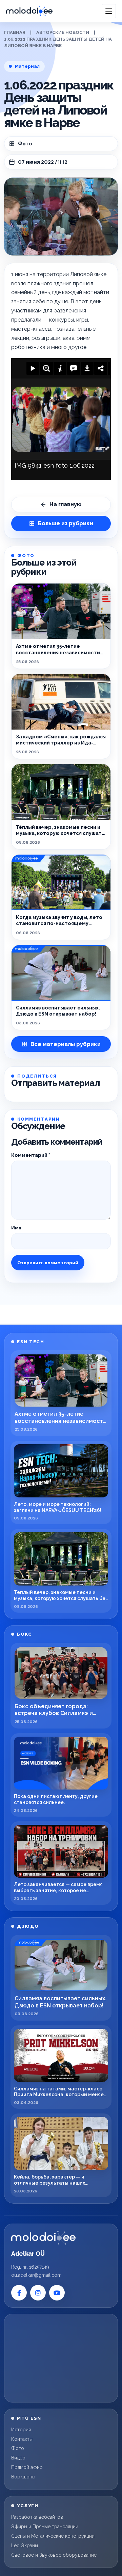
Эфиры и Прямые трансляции (45, 2527)
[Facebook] (19, 2293)
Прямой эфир (27, 2467)
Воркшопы (23, 2477)
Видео (18, 2458)
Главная (15, 32)
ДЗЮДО (28, 1926)
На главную (66, 504)
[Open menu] (109, 11)
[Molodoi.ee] (43, 2238)
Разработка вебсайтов (37, 2517)
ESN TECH (30, 1342)
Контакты (22, 2439)
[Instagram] (38, 2293)
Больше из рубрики (66, 523)
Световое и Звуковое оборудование (54, 2555)
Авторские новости (63, 32)
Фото (25, 144)
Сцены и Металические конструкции (53, 2536)
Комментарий (31, 1155)
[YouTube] (57, 2293)
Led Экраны (25, 2546)
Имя (16, 1228)
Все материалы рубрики (66, 1044)
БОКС (24, 1634)
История (21, 2430)
